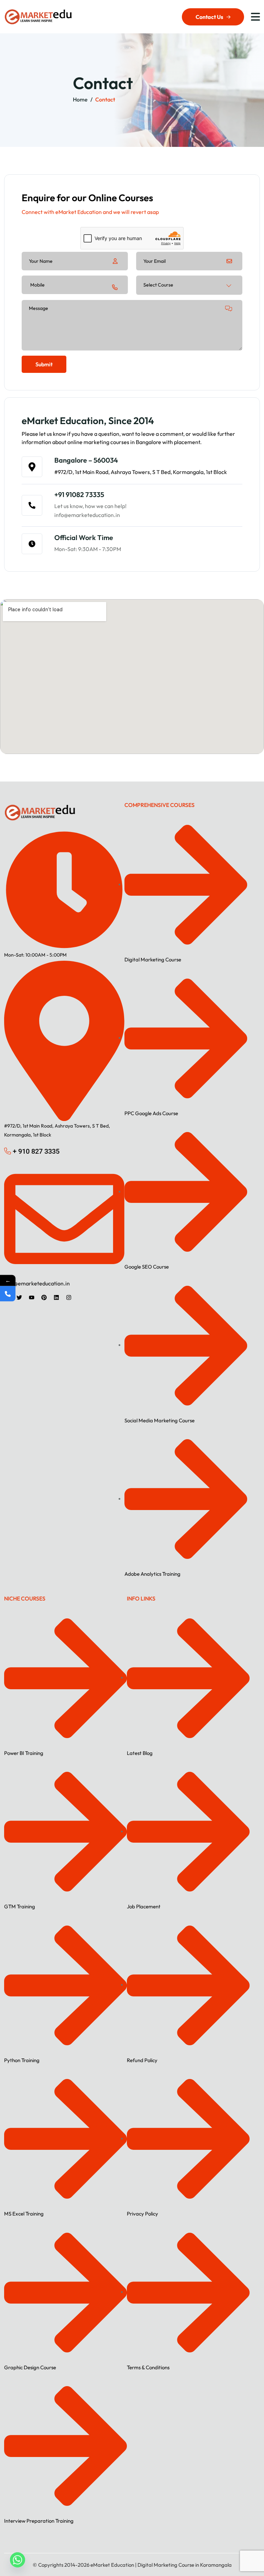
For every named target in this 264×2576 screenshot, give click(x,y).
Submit (44, 364)
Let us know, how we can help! (90, 506)
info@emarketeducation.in (87, 515)
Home (80, 99)
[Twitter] (19, 1297)
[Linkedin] (56, 1297)
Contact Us (209, 17)
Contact (105, 99)
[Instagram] (69, 1297)
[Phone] (8, 1294)
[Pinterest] (44, 1297)
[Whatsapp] (18, 2560)
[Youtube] (32, 1297)
